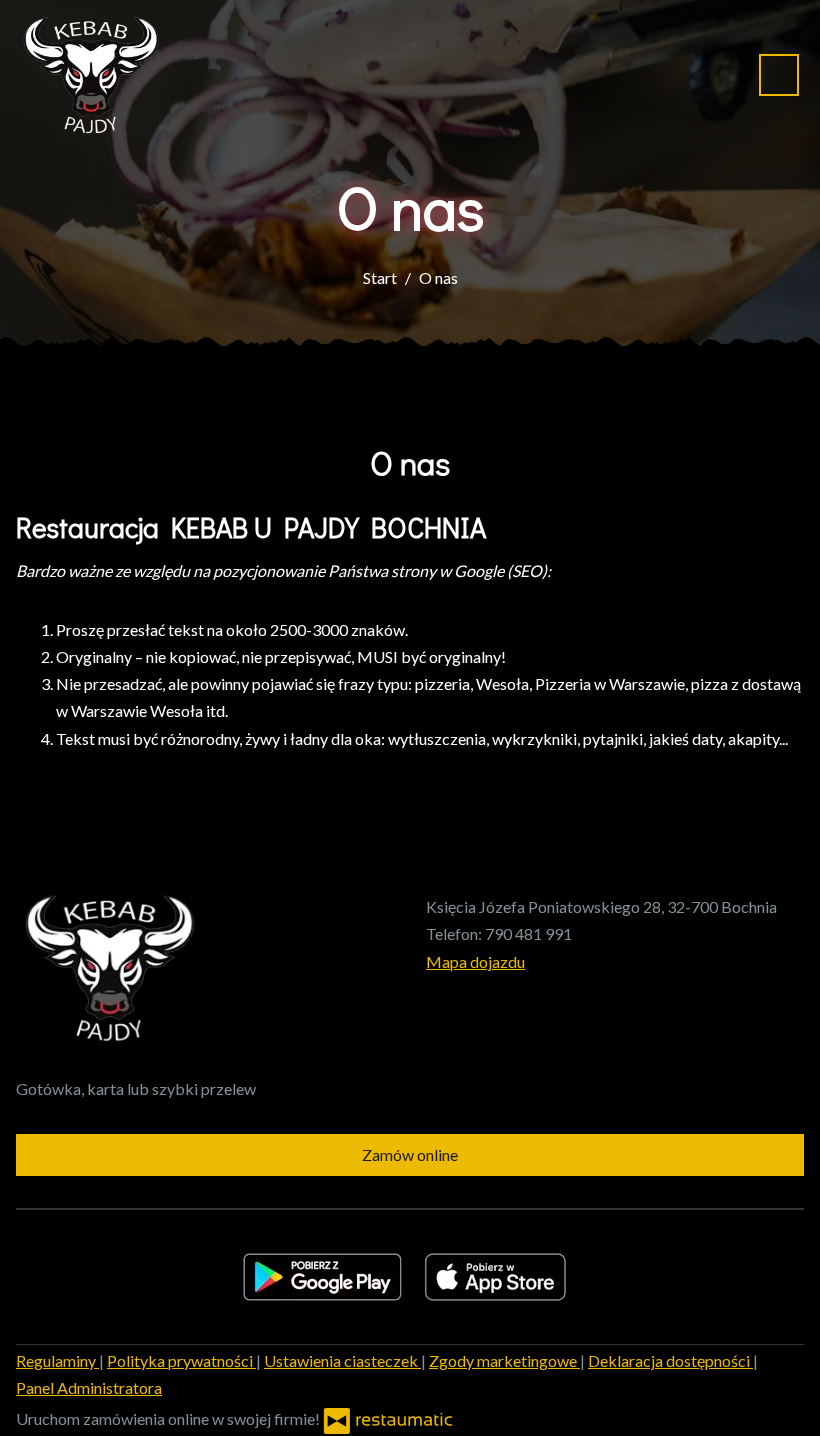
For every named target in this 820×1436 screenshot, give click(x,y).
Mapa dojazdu (475, 961)
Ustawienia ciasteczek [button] (342, 1360)
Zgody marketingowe (504, 1360)
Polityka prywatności (181, 1360)
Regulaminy (57, 1360)
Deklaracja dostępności (670, 1360)
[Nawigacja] (779, 74)
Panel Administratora (89, 1387)
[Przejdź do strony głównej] (88, 75)
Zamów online (410, 1154)
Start (380, 277)
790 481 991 (528, 933)
